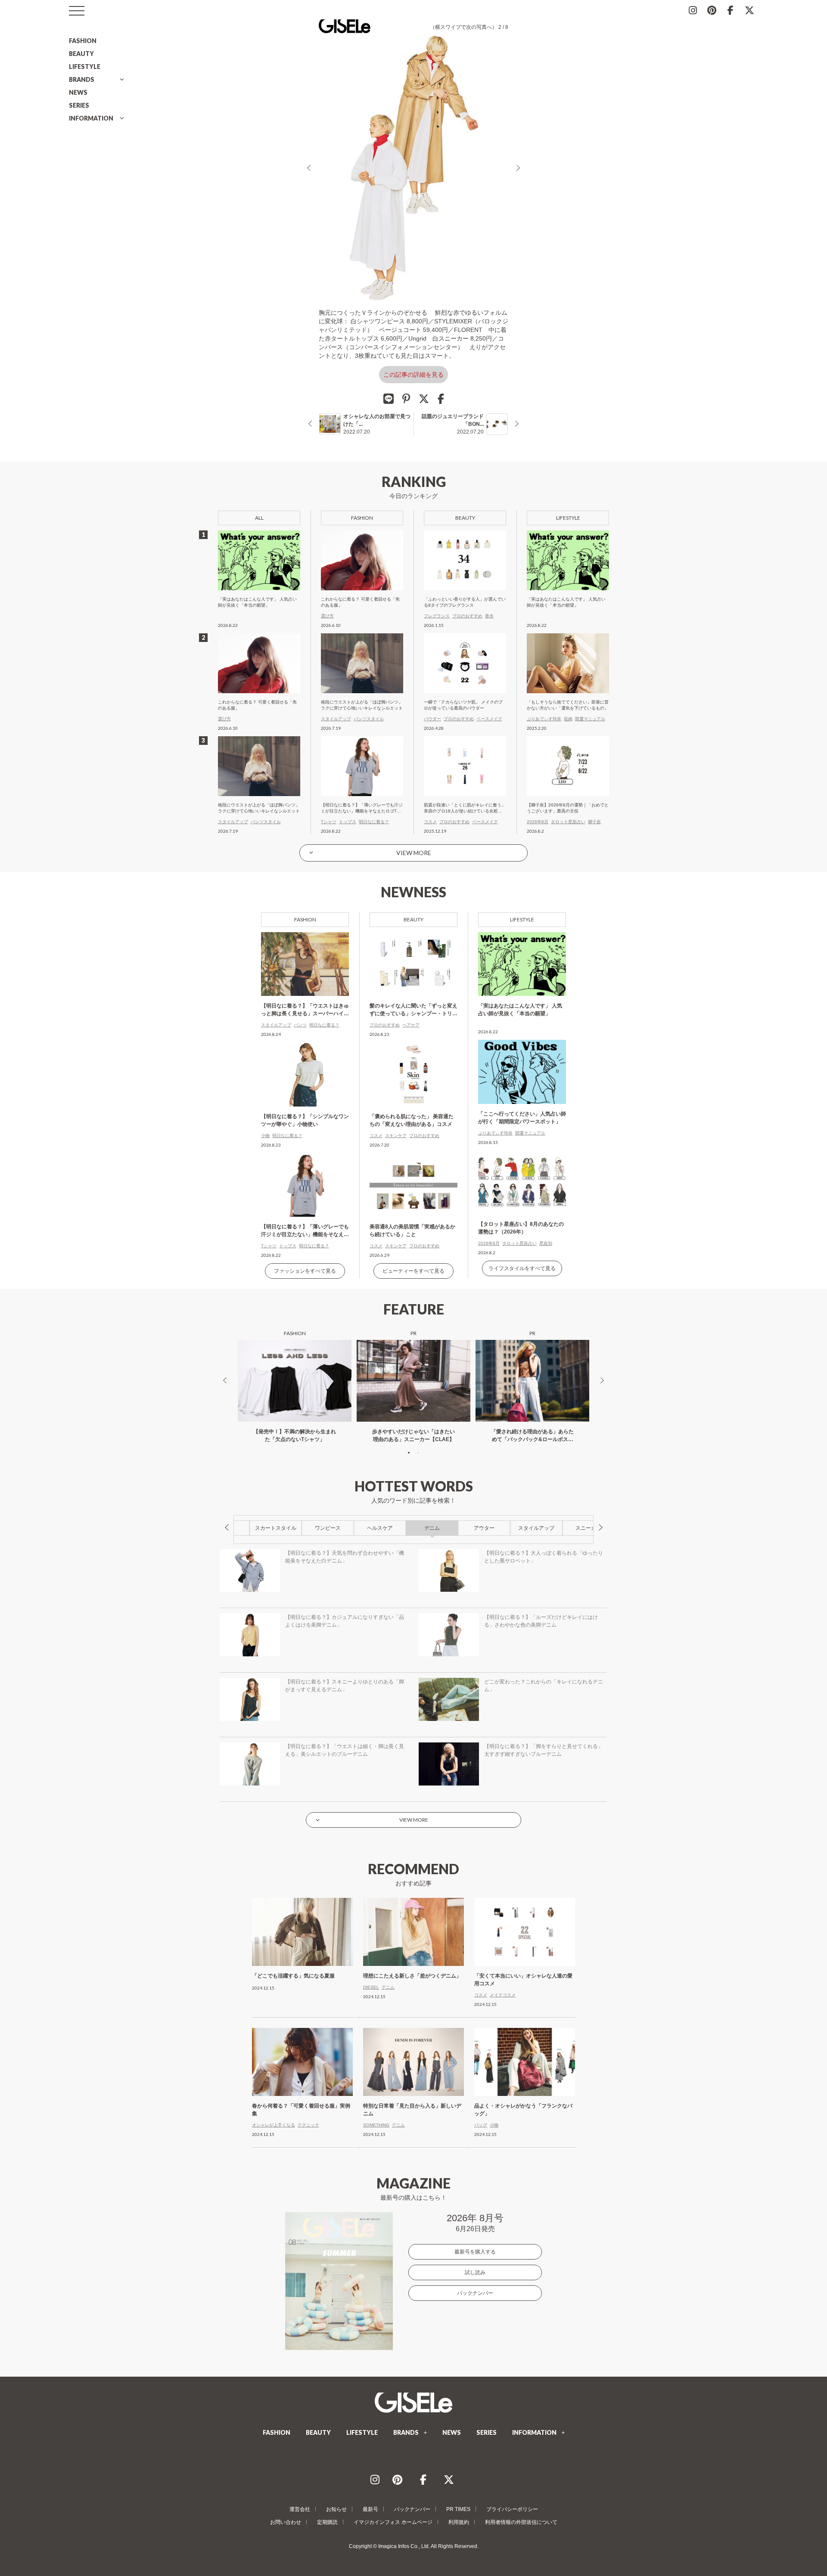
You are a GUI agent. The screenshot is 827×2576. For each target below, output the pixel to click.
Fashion (305, 919)
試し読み (475, 2272)
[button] (409, 1453)
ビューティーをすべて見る (413, 1271)
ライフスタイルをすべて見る (522, 1268)
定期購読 (327, 2522)
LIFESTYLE (85, 67)
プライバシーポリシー (512, 2509)
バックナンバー (475, 2293)
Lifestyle (522, 919)
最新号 (370, 2509)
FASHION (83, 41)
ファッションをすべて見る (305, 1271)
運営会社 (300, 2509)
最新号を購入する (475, 2252)
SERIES (79, 105)
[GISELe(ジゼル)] (413, 2402)
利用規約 (459, 2522)
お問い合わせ (286, 2522)
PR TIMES (458, 2509)
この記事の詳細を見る (413, 375)
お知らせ (336, 2509)
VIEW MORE (414, 853)
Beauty (413, 919)
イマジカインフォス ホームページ (393, 2522)
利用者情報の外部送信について (521, 2522)
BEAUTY (81, 54)
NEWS (78, 92)
